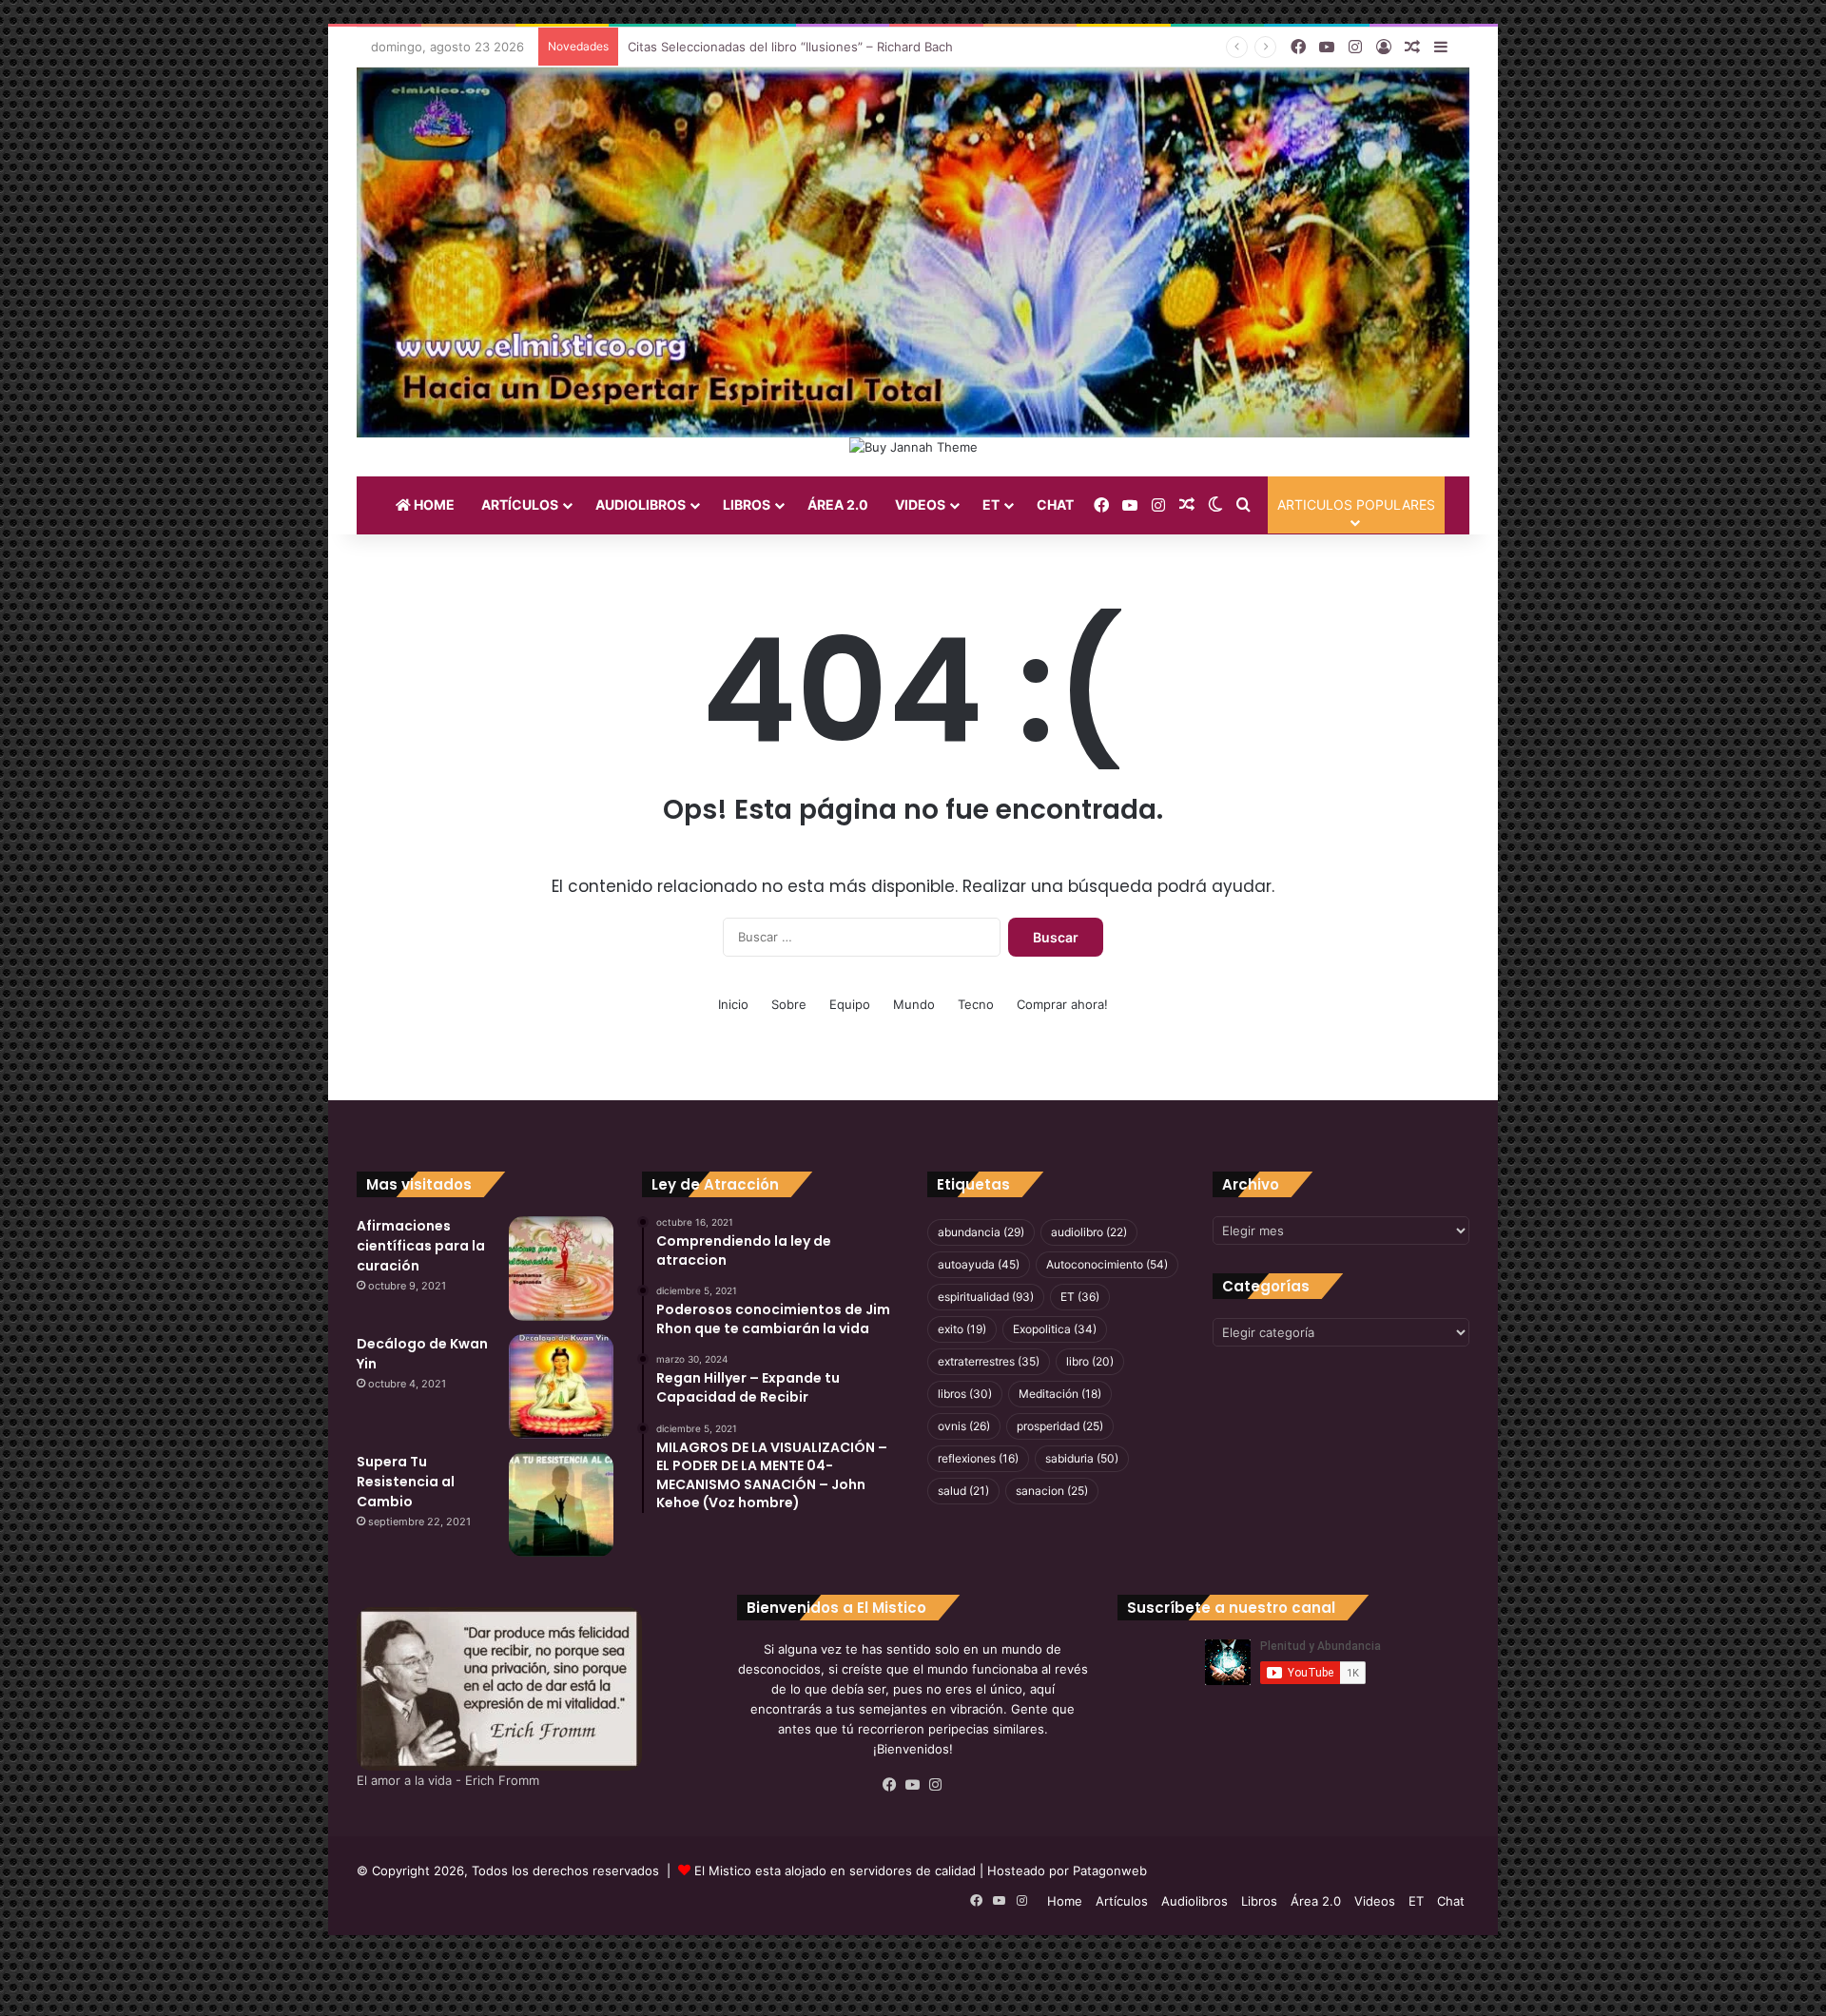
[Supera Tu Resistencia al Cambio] (561, 1504)
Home (433, 504)
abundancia (981, 1232)
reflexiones (978, 1458)
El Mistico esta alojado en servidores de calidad (835, 1871)
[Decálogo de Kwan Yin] (561, 1386)
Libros (747, 504)
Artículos (520, 504)
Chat (1055, 504)
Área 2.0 (838, 504)
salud (963, 1491)
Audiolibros (641, 504)
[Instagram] (936, 1785)
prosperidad (1060, 1426)
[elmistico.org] (913, 252)
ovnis (964, 1426)
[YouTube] (913, 1785)
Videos (920, 504)
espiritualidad (986, 1297)
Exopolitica (1055, 1329)
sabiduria (1082, 1458)
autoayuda (979, 1264)
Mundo (914, 1004)
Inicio (733, 1004)
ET (991, 504)
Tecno (976, 1004)
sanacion (1052, 1491)
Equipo (850, 1004)
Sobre (789, 1004)
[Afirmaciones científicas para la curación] (561, 1269)
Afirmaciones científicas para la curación (421, 1246)
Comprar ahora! (1062, 1004)
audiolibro (1089, 1232)
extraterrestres (989, 1361)
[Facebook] (890, 1785)
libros (965, 1394)
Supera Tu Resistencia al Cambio (406, 1482)
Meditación (1060, 1394)
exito (962, 1329)
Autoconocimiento (1107, 1264)
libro (1090, 1361)
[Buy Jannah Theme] (913, 446)
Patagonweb (1110, 1871)
